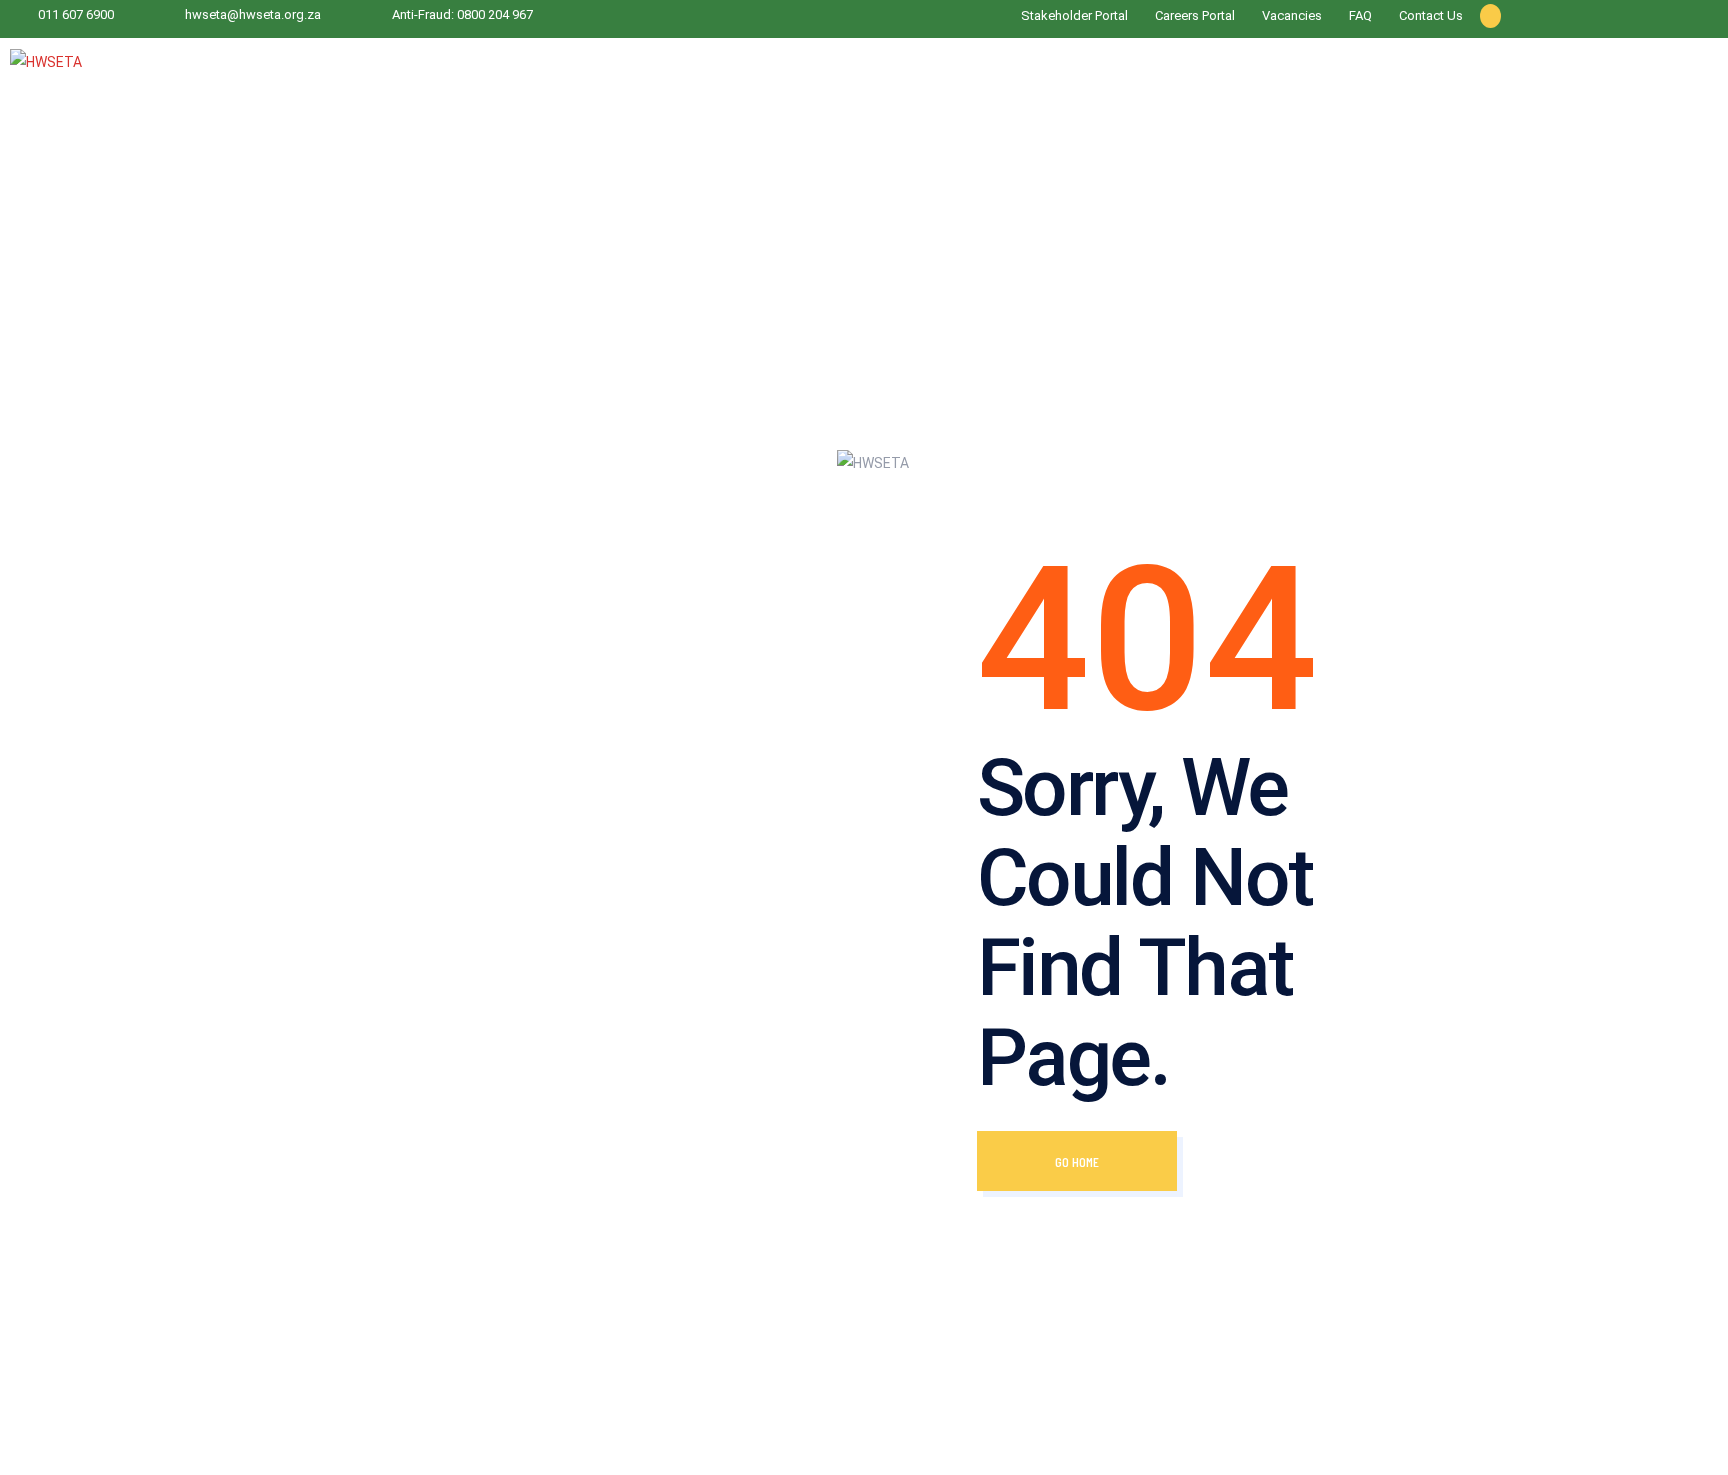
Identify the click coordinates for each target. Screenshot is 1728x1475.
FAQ (1360, 15)
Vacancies (1292, 15)
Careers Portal (1195, 15)
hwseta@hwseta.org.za (253, 14)
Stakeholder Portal (1074, 15)
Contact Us (1431, 15)
